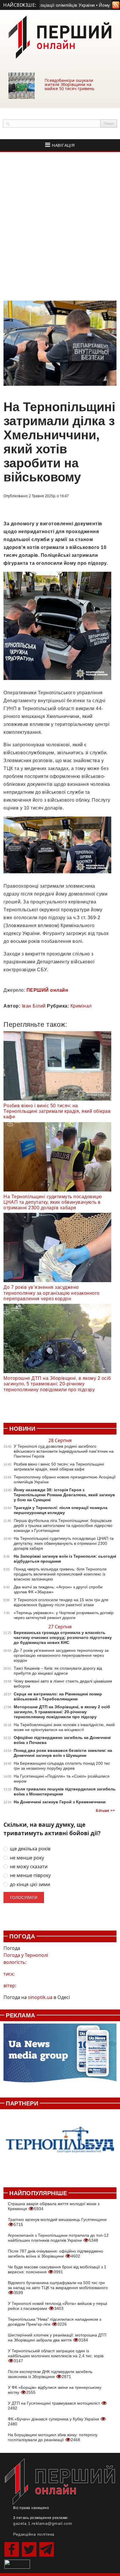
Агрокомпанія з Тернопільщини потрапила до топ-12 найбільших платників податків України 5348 (58, 2238)
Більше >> (105, 1811)
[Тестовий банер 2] (60, 2145)
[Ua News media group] (60, 2056)
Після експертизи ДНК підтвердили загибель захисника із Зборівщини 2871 (50, 2374)
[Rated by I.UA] (17, 2564)
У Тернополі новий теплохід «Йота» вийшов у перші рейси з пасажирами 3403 (58, 2306)
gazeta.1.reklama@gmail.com (43, 2523)
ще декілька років (30, 1849)
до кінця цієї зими (30, 1884)
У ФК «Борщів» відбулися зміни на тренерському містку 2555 (55, 2390)
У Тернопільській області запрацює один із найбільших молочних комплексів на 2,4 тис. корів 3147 (56, 2356)
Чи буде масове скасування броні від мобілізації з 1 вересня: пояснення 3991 (57, 2269)
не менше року (27, 1858)
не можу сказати (29, 1867)
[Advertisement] (60, 226)
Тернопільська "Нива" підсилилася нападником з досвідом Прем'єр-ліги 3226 (54, 2322)
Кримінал (81, 1006)
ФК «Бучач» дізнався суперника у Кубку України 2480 (54, 2421)
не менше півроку (30, 1875)
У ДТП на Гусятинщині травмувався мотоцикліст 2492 (54, 2406)
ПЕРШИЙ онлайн (47, 990)
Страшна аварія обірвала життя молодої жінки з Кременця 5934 (54, 2206)
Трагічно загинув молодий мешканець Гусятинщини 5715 (57, 2222)
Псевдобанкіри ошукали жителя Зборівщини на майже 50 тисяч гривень (69, 84)
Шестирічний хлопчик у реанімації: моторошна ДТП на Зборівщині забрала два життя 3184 (57, 2337)
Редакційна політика (34, 2534)
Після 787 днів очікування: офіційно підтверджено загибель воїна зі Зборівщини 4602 (55, 2254)
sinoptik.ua (40, 1997)
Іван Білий (34, 1006)
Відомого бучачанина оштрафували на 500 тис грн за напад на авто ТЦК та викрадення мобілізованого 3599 (58, 2288)
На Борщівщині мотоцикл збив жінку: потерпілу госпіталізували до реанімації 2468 (53, 2437)
